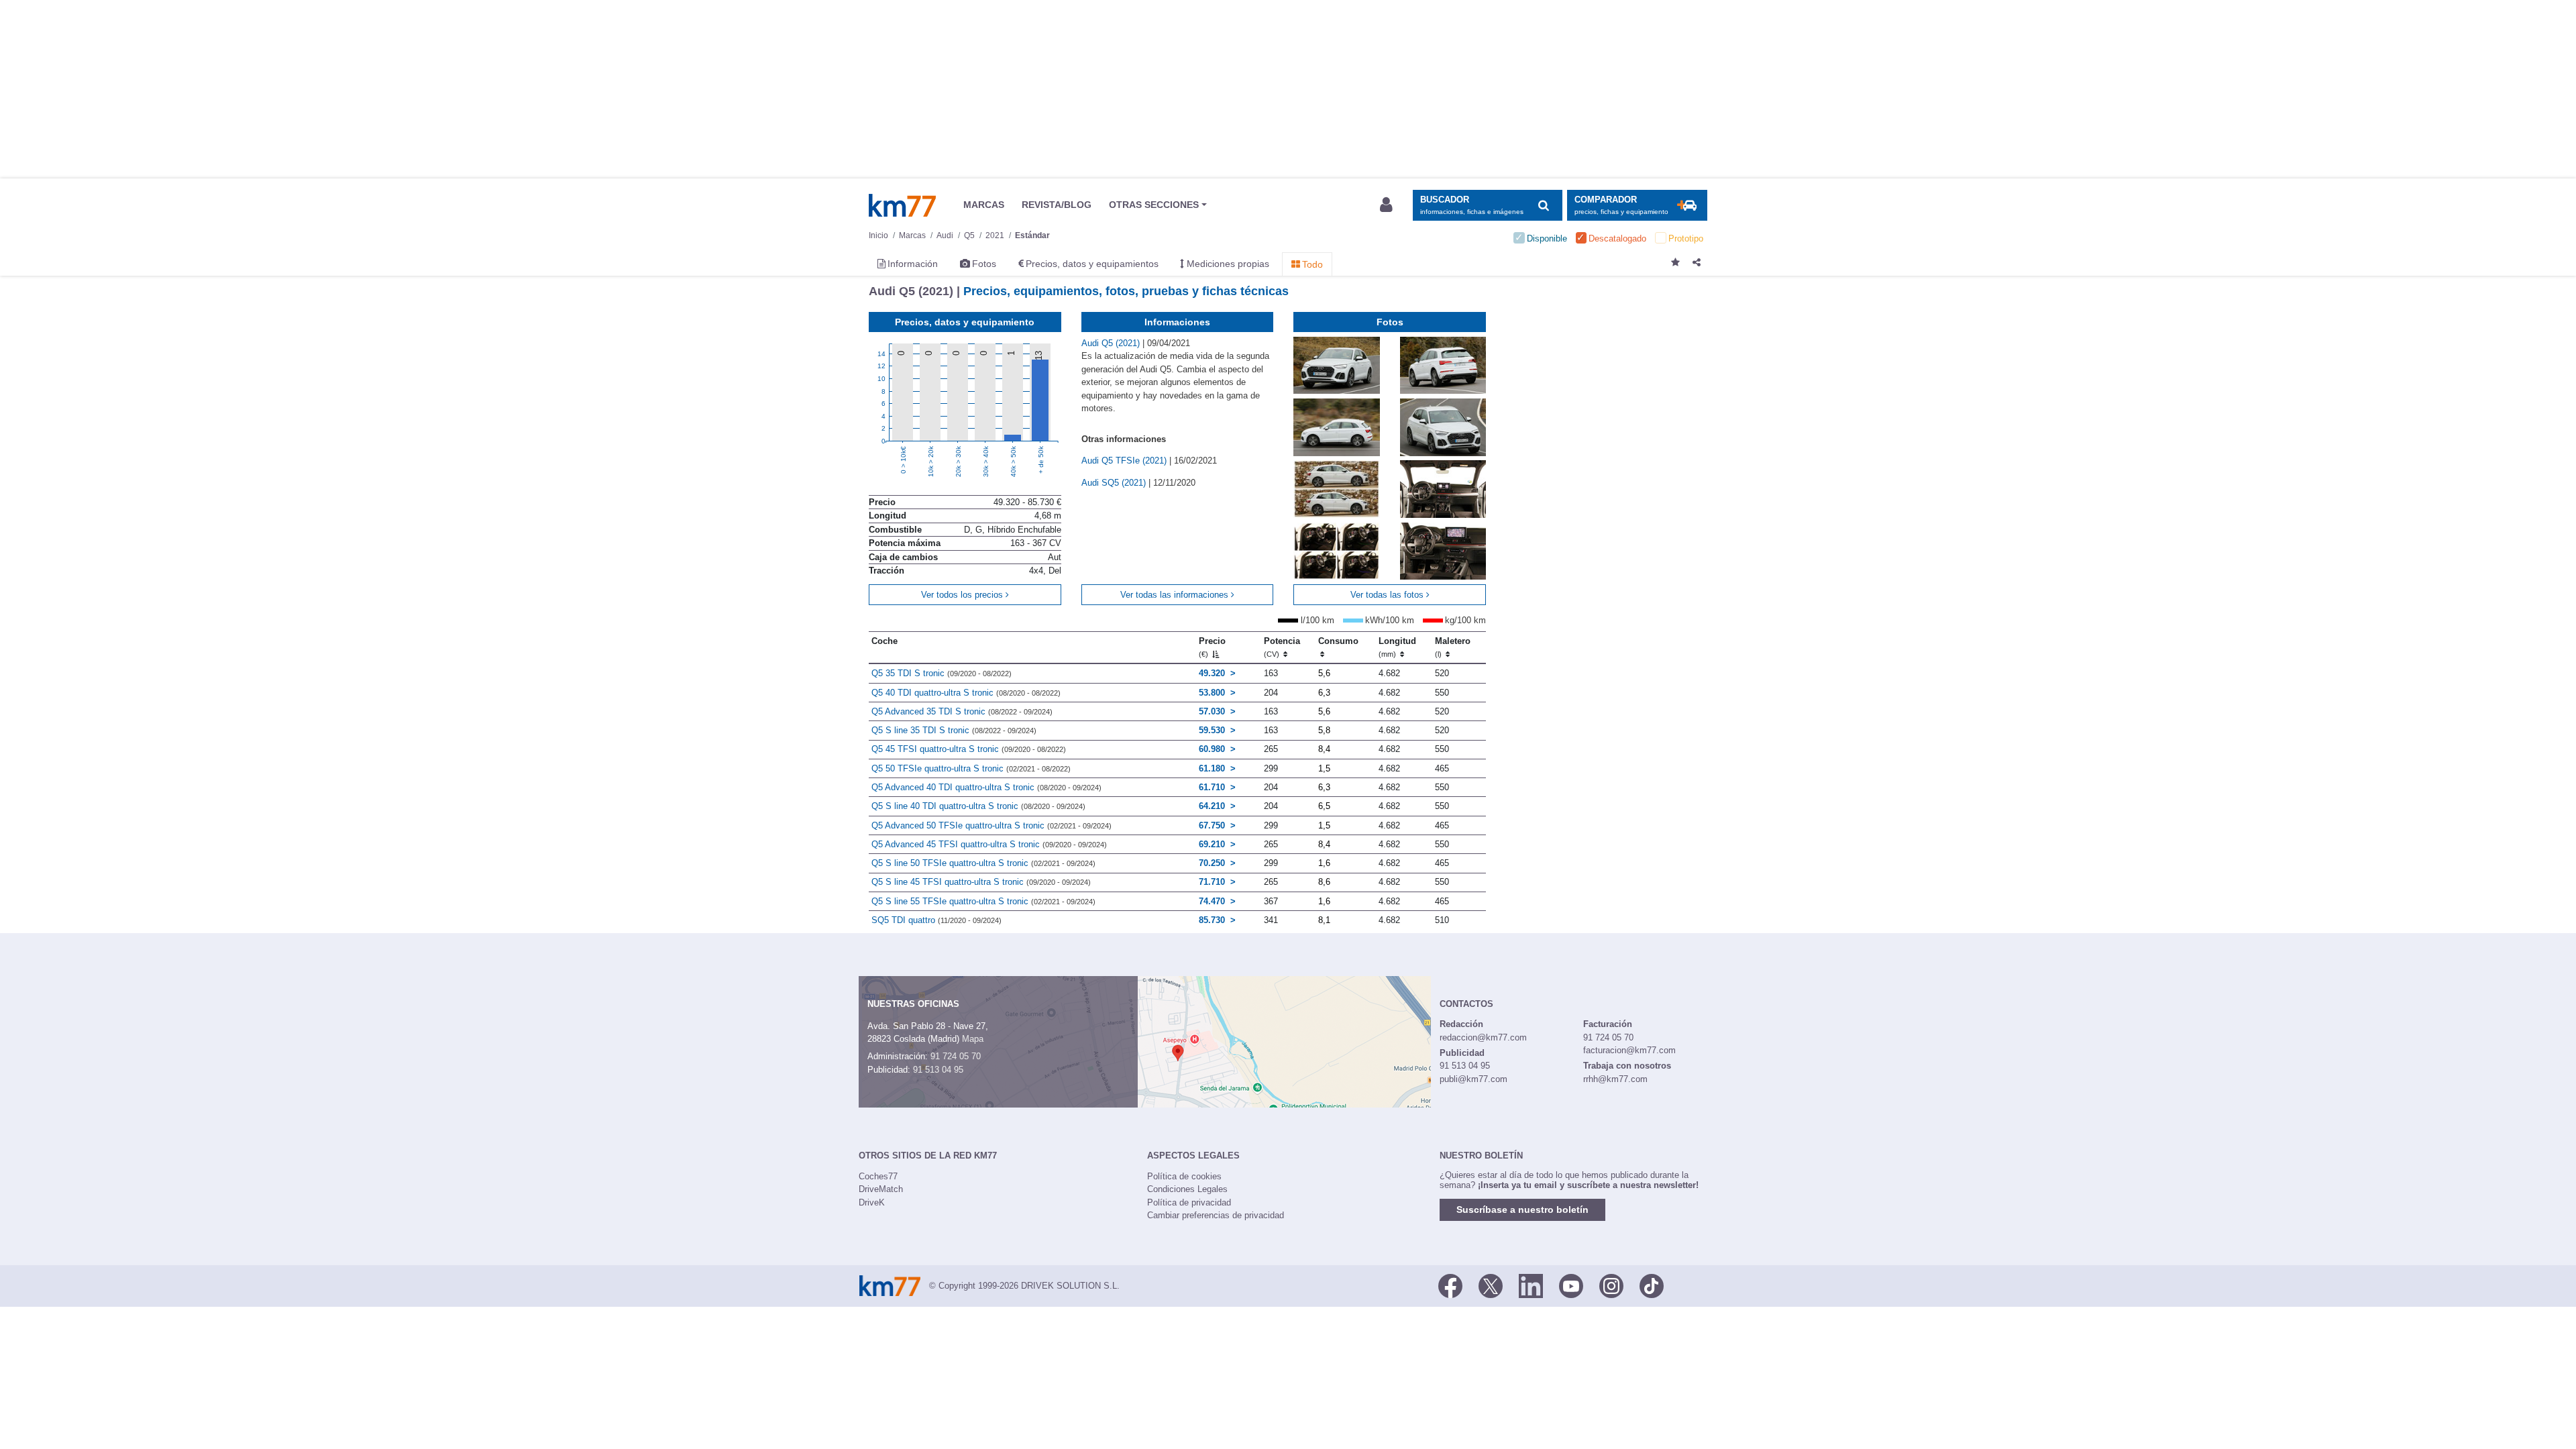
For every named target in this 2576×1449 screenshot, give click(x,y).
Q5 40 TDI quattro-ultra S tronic (966, 693)
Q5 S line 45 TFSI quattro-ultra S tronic (981, 882)
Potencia (1282, 647)
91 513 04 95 (938, 1070)
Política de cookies (1184, 1176)
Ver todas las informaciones (1176, 595)
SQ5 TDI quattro (936, 920)
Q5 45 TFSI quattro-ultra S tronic (969, 749)
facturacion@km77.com (1629, 1050)
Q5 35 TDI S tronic (942, 673)
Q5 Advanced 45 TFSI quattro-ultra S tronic (989, 844)
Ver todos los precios (963, 595)
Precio (1212, 647)
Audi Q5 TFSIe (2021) (1125, 461)
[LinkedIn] (1531, 1285)
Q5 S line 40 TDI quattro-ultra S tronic (978, 806)
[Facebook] (1450, 1285)
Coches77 (878, 1176)
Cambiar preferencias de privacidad (1216, 1215)
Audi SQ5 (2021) (1115, 483)
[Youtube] (1571, 1285)
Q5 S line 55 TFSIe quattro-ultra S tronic (983, 901)
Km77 (902, 205)
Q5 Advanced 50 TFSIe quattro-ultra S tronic (991, 825)
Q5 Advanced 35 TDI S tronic (962, 711)
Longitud (1397, 647)
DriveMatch (881, 1189)
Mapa (973, 1039)
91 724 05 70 (956, 1056)
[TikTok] (1652, 1285)
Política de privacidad (1189, 1202)
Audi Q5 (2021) (1112, 343)
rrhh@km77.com (1615, 1079)
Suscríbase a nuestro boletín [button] (1522, 1210)
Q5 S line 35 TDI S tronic (954, 730)
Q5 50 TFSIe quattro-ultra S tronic (971, 768)
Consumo (1338, 641)
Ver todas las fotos (1388, 595)
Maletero (1453, 647)
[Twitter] (1491, 1285)
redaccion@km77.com (1483, 1037)
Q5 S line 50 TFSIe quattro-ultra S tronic (983, 863)
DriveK (872, 1202)
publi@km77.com (1473, 1079)
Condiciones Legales (1187, 1189)
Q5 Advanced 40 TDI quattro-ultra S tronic (986, 787)
